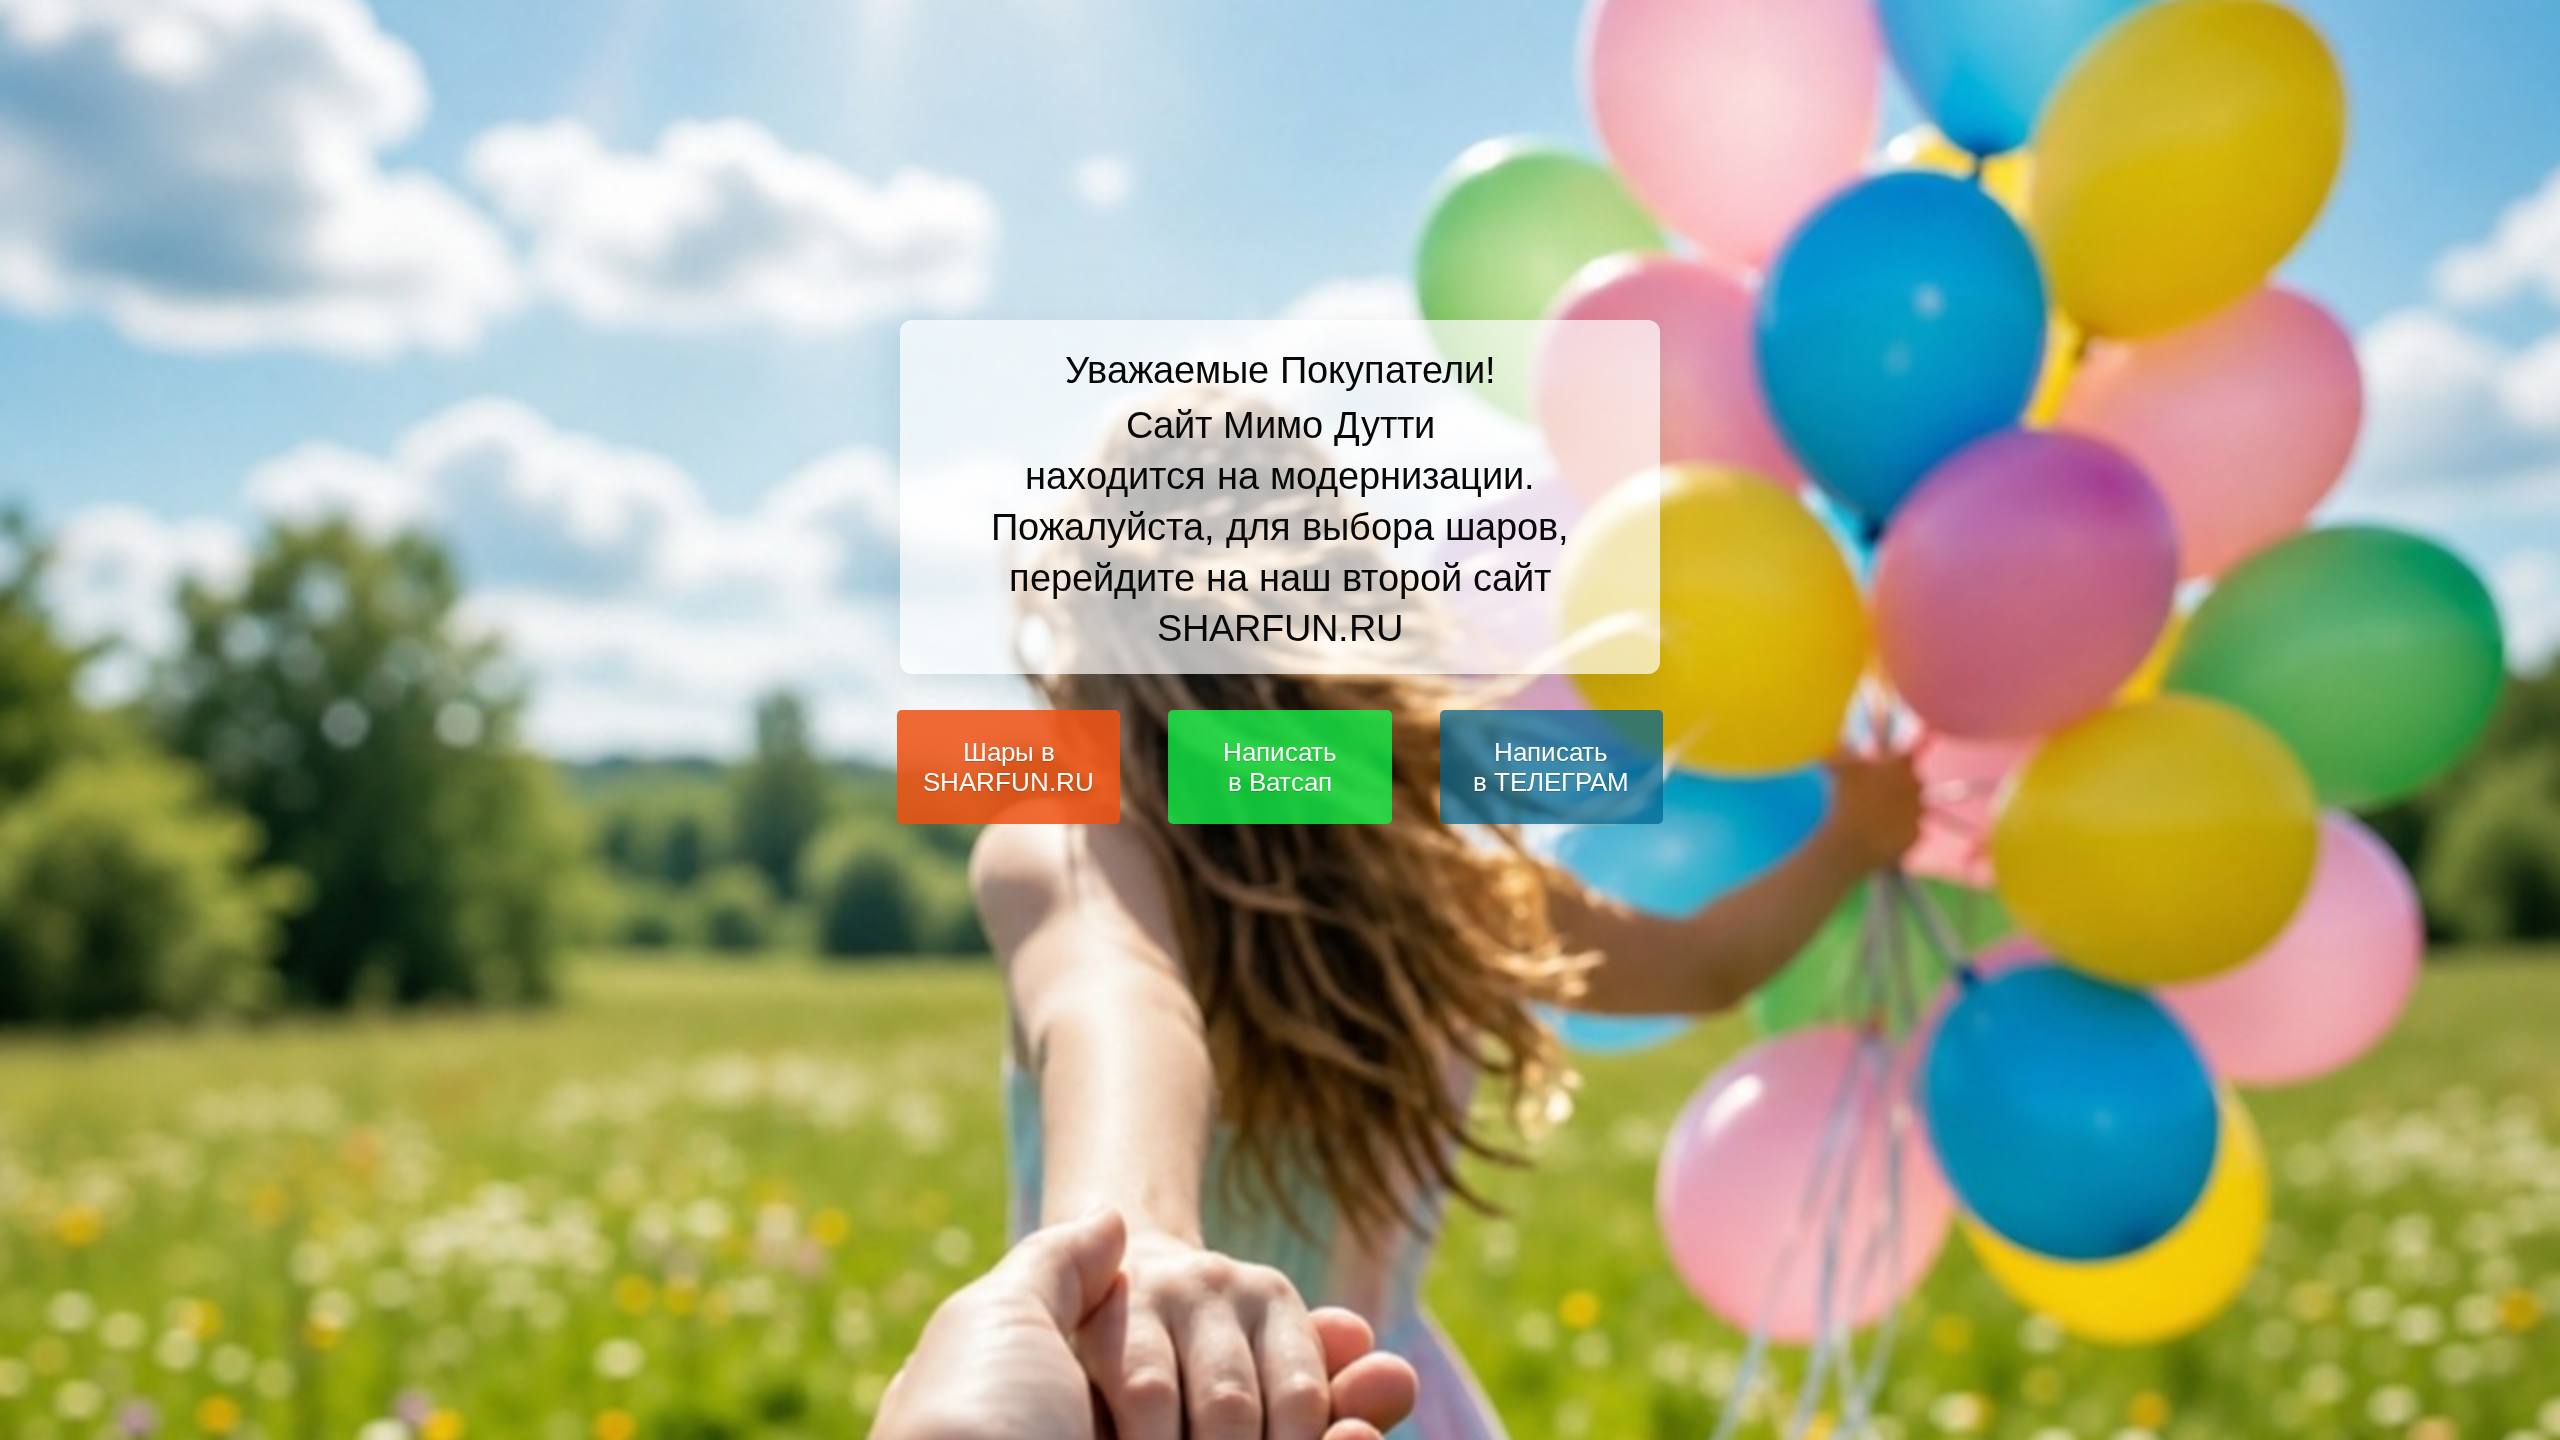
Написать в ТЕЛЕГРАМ (1551, 767)
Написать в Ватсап (1280, 767)
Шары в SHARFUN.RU (1008, 767)
